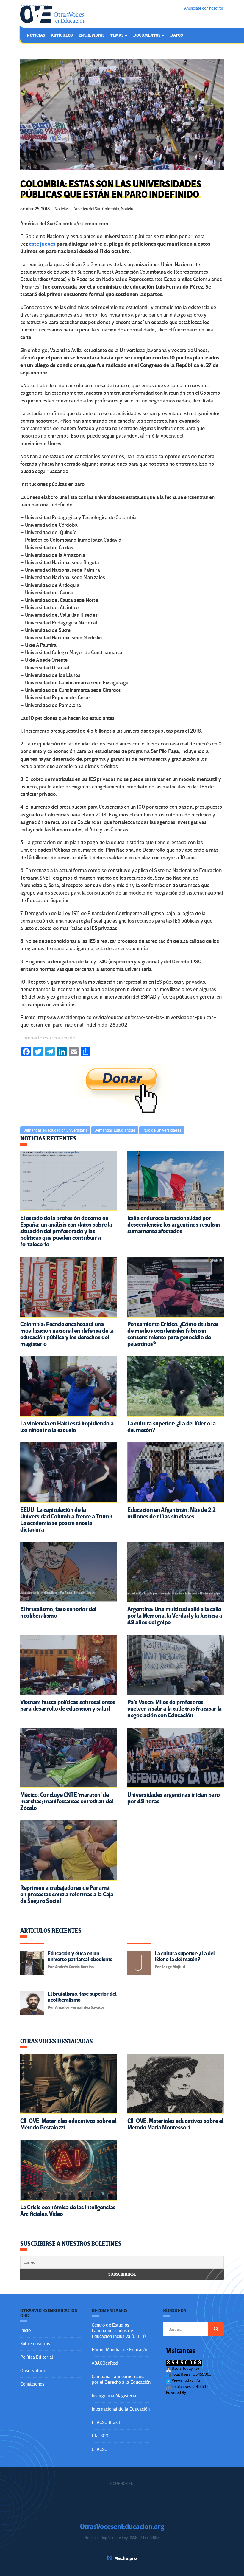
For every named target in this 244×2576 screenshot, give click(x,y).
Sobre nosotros (35, 2344)
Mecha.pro (126, 2558)
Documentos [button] (147, 35)
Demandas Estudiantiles (115, 1130)
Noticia (127, 209)
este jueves (43, 244)
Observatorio (33, 2371)
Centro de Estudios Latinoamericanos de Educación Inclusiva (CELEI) (119, 2331)
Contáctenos (32, 2384)
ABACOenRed (105, 2363)
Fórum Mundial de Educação (120, 2350)
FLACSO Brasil (106, 2422)
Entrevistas (91, 35)
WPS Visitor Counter (203, 2393)
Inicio (25, 2330)
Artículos (62, 35)
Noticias (36, 35)
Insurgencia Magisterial (115, 2396)
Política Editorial (37, 2357)
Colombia (111, 209)
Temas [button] (117, 35)
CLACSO (100, 2449)
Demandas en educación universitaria (55, 1130)
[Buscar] (216, 2329)
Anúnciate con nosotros (204, 8)
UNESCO (100, 2436)
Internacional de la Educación (121, 2409)
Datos (176, 35)
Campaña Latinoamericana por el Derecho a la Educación (121, 2379)
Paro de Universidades (162, 1130)
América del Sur (87, 209)
